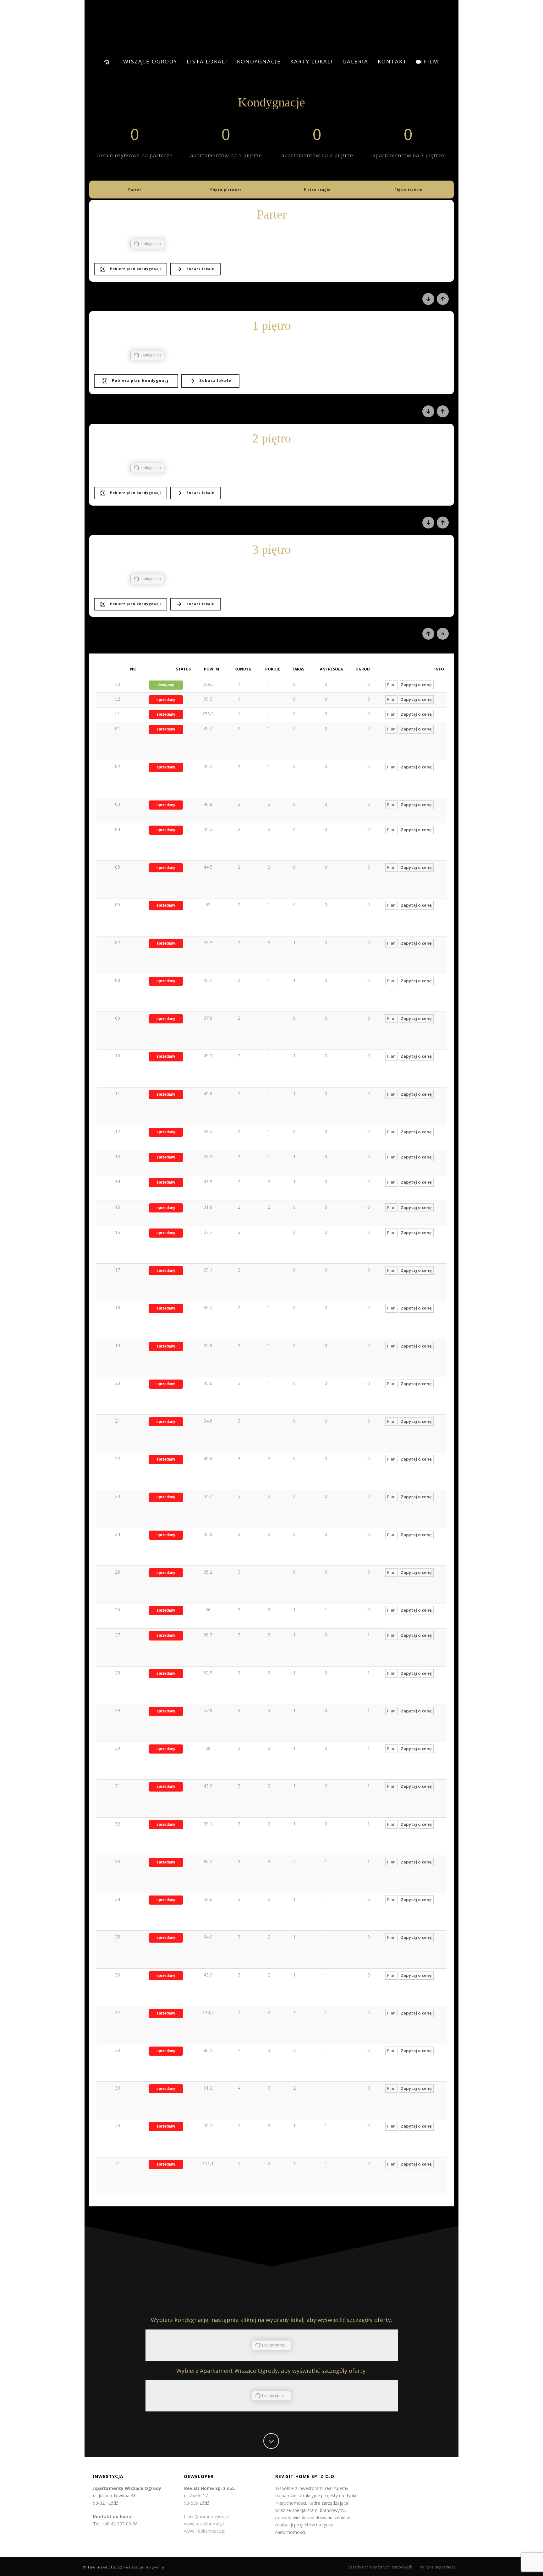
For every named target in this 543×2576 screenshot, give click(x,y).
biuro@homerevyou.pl (206, 2516)
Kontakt (392, 61)
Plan (391, 685)
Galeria (355, 61)
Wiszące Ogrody (150, 61)
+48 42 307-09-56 (120, 2524)
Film (431, 61)
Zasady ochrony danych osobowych (380, 2567)
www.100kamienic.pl (205, 2531)
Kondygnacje (259, 61)
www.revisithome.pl (204, 2524)
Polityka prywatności (438, 2567)
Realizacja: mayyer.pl (145, 2567)
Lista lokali (207, 61)
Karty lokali (312, 61)
